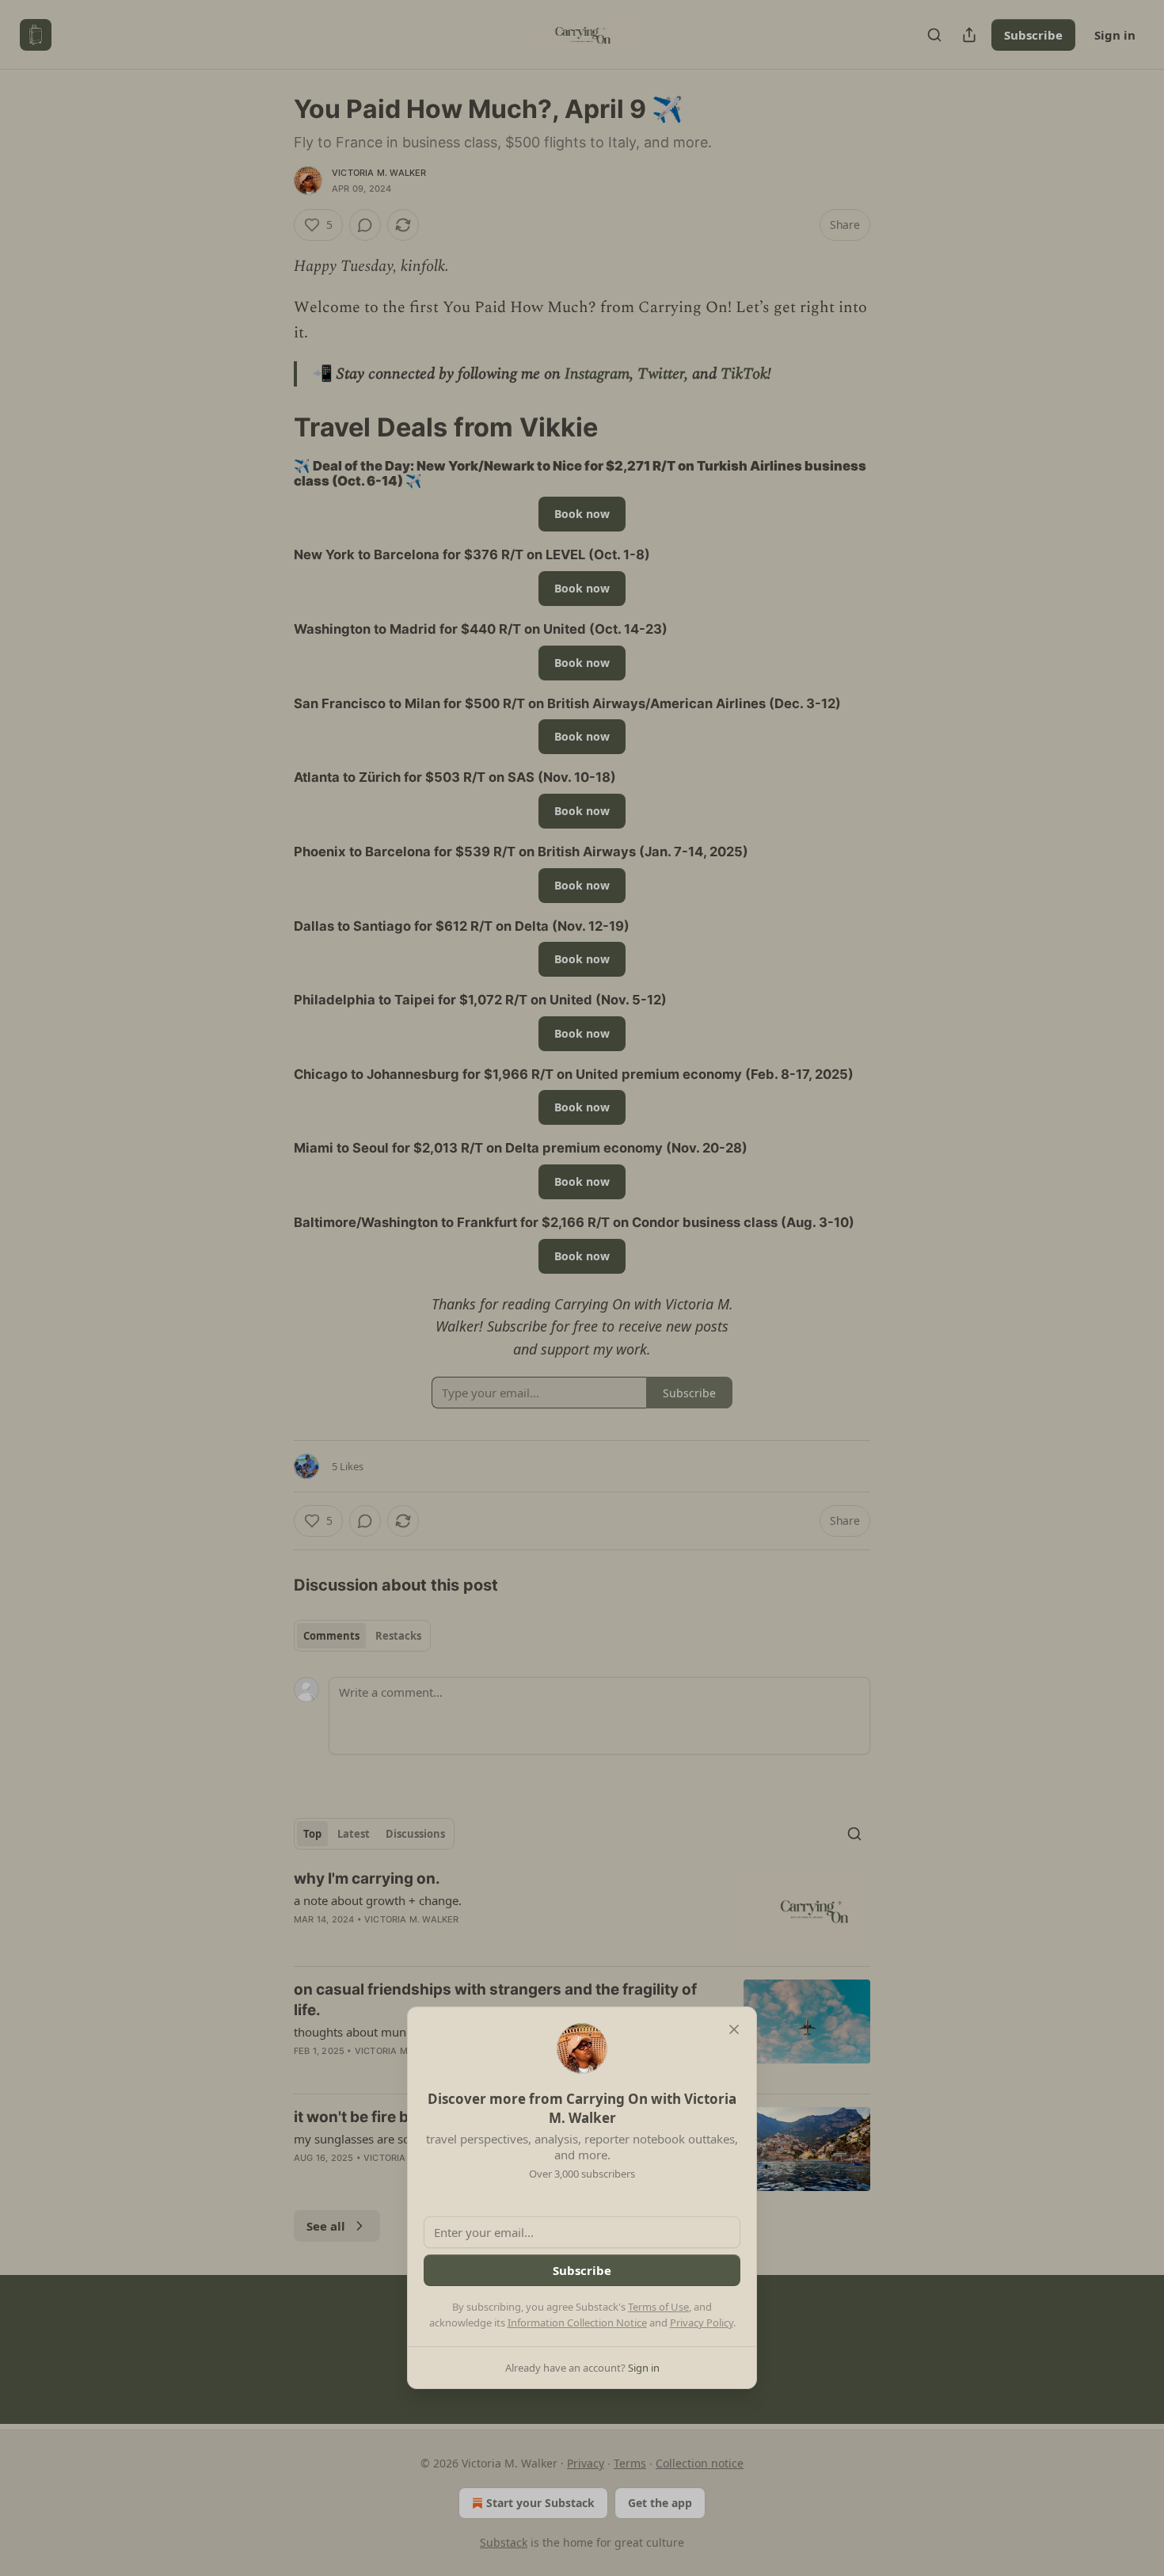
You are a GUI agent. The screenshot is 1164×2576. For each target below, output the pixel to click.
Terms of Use (658, 2307)
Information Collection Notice (577, 2323)
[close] (734, 2029)
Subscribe (582, 2270)
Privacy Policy (702, 2323)
